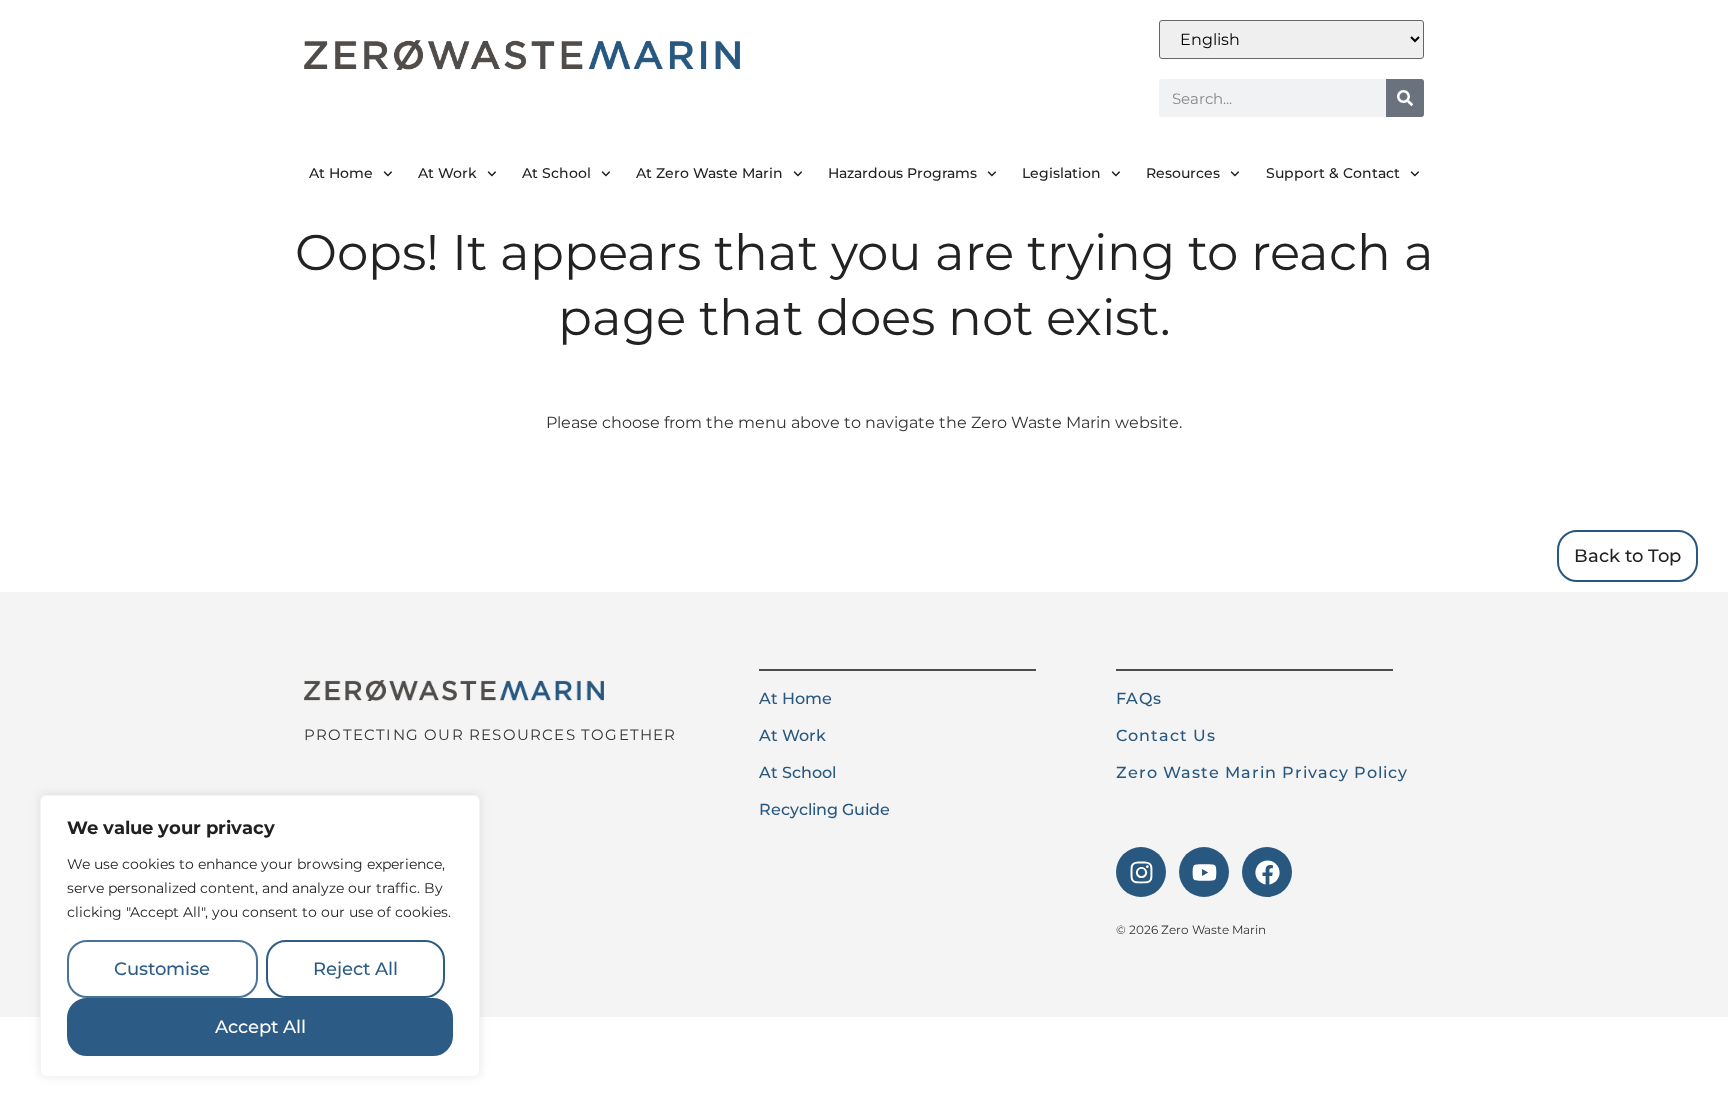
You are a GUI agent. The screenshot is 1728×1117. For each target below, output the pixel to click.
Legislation (1061, 173)
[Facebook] (1267, 872)
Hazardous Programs (902, 173)
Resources (1183, 173)
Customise (162, 969)
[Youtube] (1204, 872)
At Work (447, 173)
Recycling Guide (824, 809)
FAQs (1139, 698)
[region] (260, 936)
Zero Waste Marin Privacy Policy (1262, 772)
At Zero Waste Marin (709, 173)
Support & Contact (1333, 173)
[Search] (1405, 98)
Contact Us (1166, 735)
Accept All (260, 1027)
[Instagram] (1141, 872)
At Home (341, 173)
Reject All (355, 969)
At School (556, 173)
